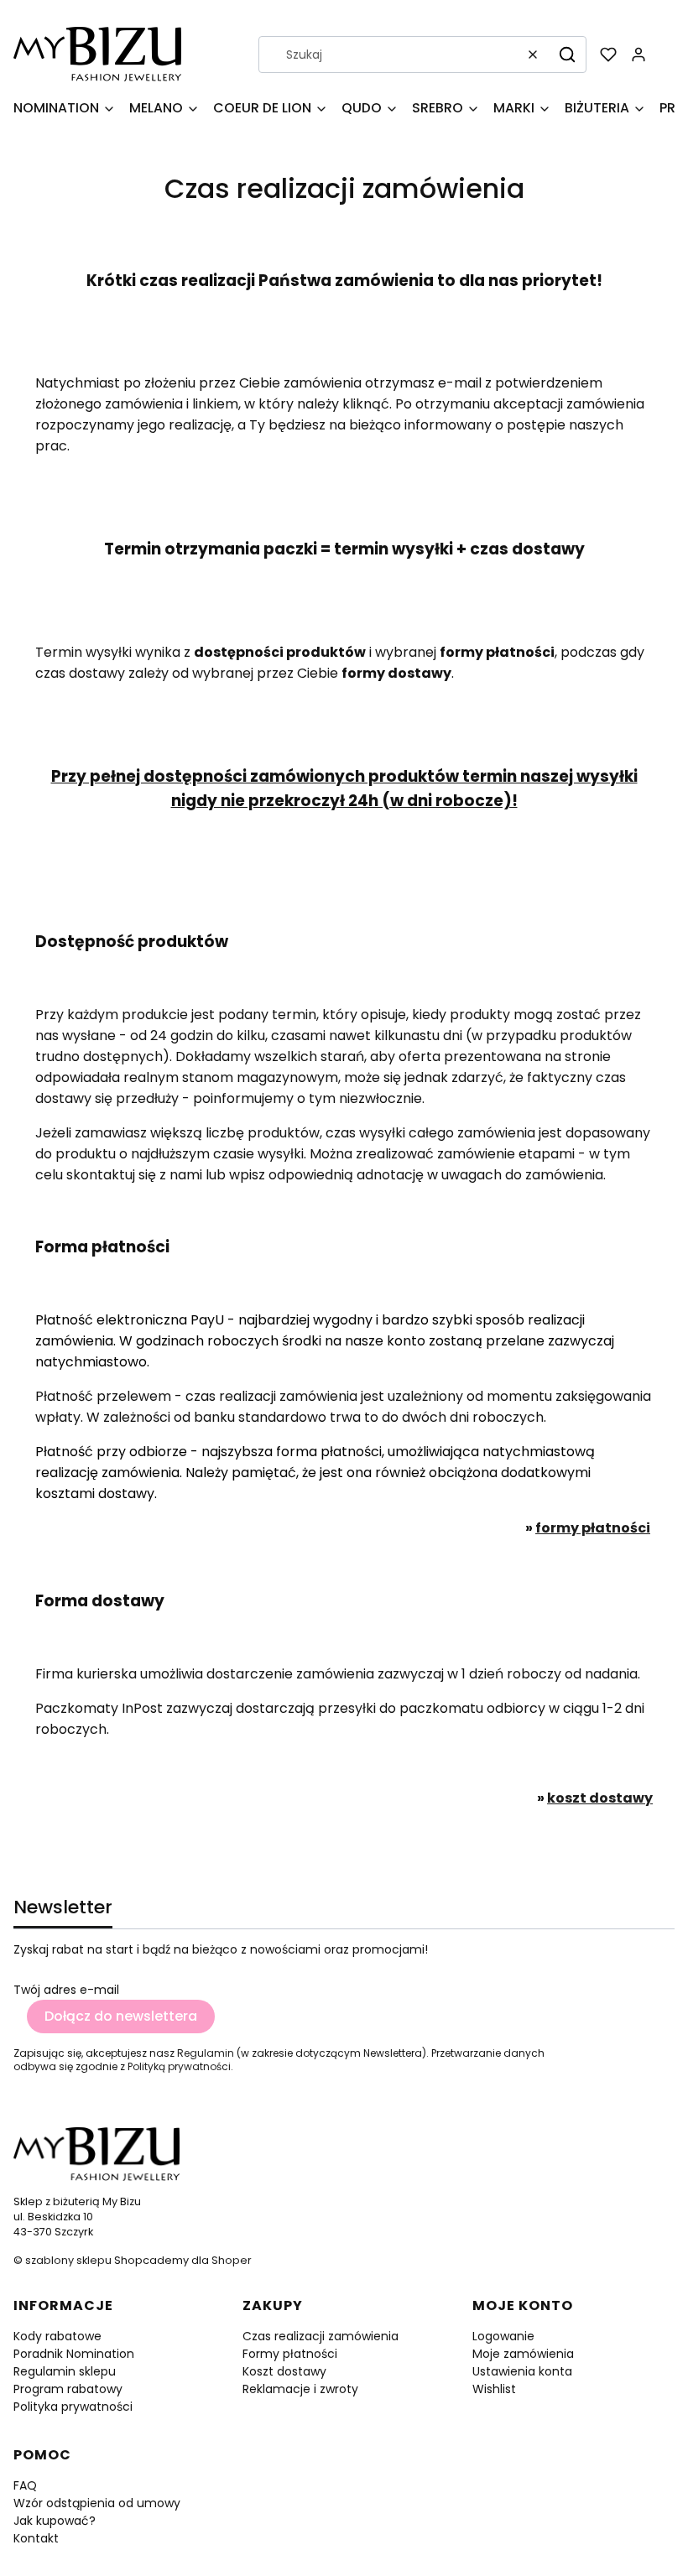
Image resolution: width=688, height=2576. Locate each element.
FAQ (25, 2485)
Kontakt (36, 2538)
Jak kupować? (55, 2521)
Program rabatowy (68, 2389)
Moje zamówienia (523, 2354)
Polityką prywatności (179, 2066)
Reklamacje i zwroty (300, 2389)
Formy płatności (290, 2354)
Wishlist (494, 2389)
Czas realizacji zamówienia (321, 2336)
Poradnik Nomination (74, 2354)
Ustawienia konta (522, 2371)
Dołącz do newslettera (121, 2016)
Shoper (232, 2260)
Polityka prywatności (73, 2407)
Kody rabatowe (57, 2336)
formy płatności (593, 1528)
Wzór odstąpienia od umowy (97, 2503)
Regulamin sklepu (65, 2371)
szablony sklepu (68, 2260)
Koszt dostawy (284, 2371)
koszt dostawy (600, 1798)
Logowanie (503, 2336)
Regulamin (206, 2053)
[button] (567, 55)
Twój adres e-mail (66, 1990)
